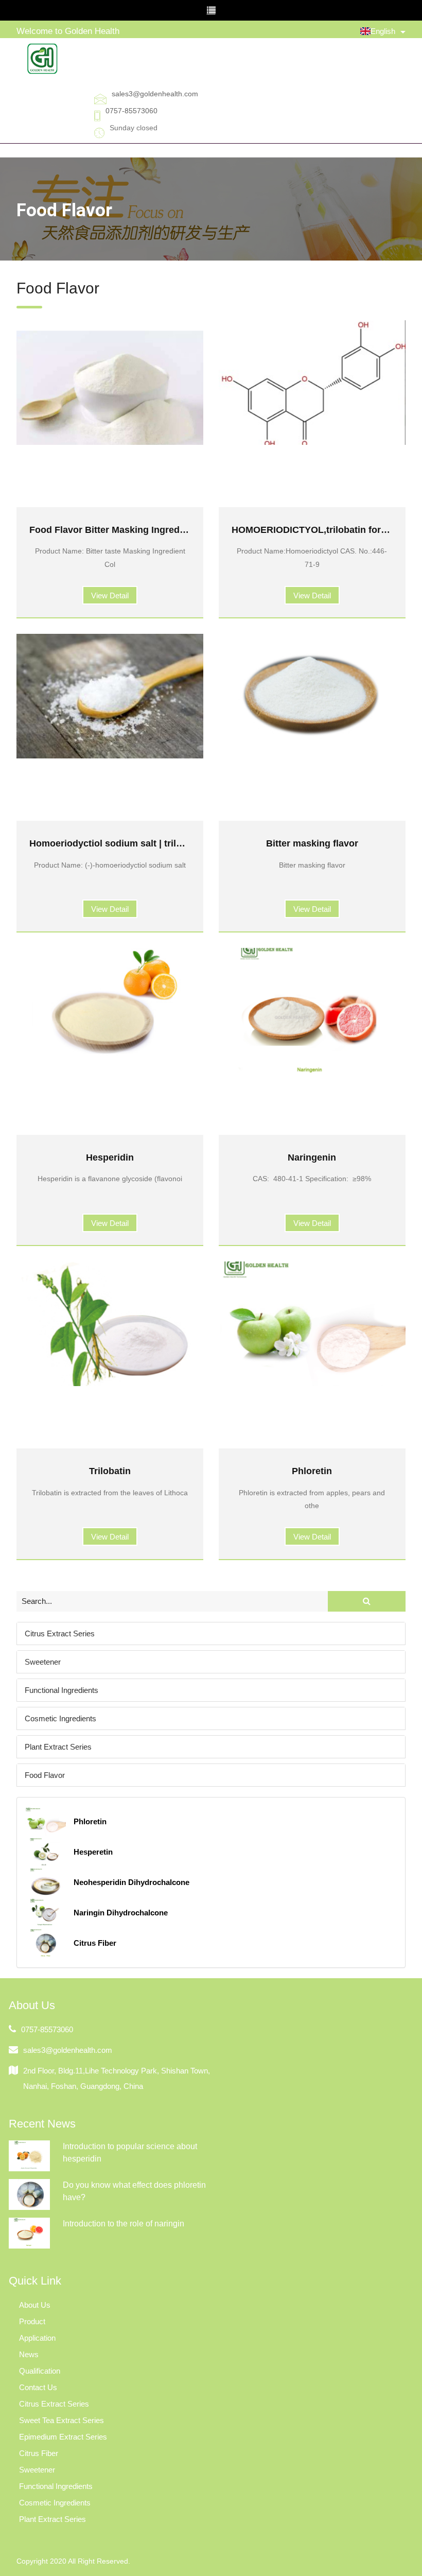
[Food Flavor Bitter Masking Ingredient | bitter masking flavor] (110, 383)
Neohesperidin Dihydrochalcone (131, 1882)
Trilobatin (110, 1471)
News (29, 2354)
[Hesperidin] (110, 1010)
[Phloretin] (312, 1324)
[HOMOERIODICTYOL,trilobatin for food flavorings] (312, 383)
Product (32, 2321)
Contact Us (38, 2387)
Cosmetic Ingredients (60, 1718)
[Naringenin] (312, 1010)
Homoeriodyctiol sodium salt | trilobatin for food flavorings (159, 843)
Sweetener (43, 1662)
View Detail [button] (110, 595)
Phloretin (312, 1471)
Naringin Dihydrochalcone (121, 1913)
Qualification (40, 2371)
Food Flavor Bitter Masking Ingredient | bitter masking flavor (162, 530)
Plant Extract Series (58, 1747)
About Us (35, 2305)
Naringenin (312, 1157)
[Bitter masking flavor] (312, 696)
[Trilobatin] (110, 1324)
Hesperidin (110, 1157)
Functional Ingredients (61, 1690)
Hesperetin (93, 1852)
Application (37, 2338)
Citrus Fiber (95, 1943)
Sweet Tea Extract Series (61, 2420)
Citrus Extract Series (60, 1633)
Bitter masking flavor (312, 843)
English (383, 31)
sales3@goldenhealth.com (155, 94)
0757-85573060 (131, 111)
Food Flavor (45, 1775)
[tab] (211, 1633)
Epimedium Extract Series (63, 2437)
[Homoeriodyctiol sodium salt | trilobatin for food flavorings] (110, 696)
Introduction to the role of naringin (124, 2224)
